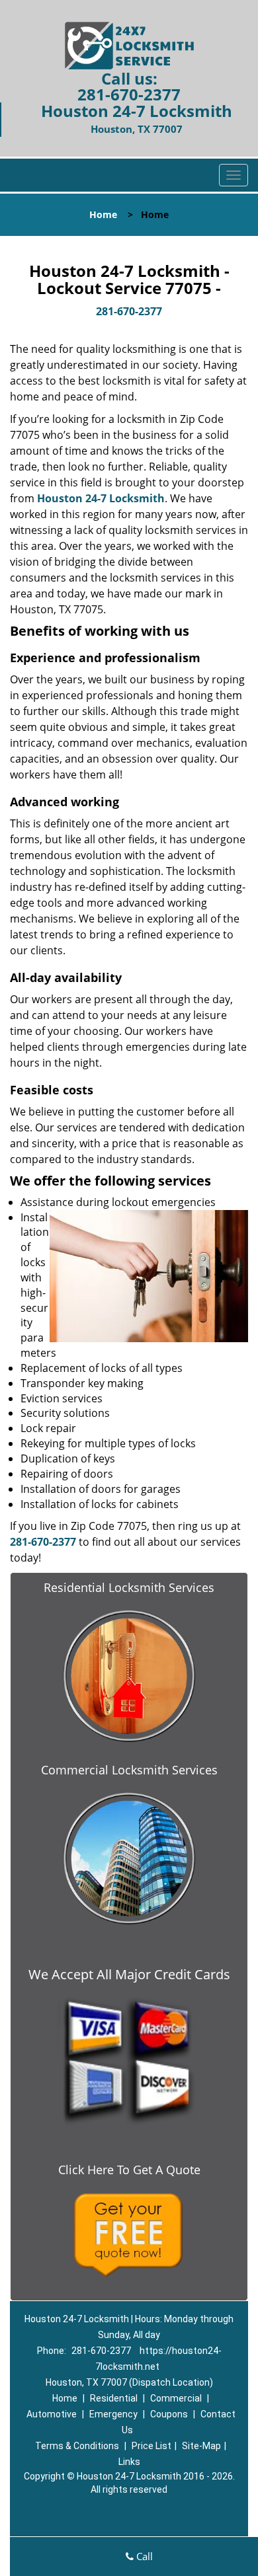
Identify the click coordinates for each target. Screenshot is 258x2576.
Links (129, 2462)
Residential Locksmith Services (129, 1587)
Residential (114, 2398)
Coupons (169, 2414)
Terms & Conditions (77, 2446)
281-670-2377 (129, 94)
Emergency (113, 2414)
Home (103, 214)
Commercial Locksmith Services (129, 1770)
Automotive (52, 2414)
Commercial (176, 2398)
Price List (151, 2446)
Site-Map (201, 2446)
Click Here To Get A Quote (129, 2170)
